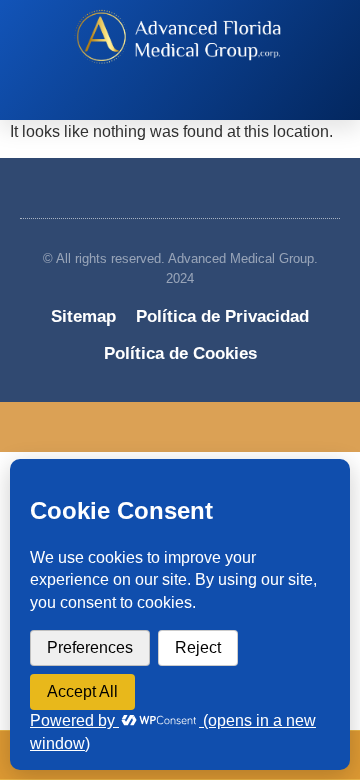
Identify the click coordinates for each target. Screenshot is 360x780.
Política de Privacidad (222, 316)
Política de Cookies (180, 353)
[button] (170, 101)
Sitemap (83, 316)
